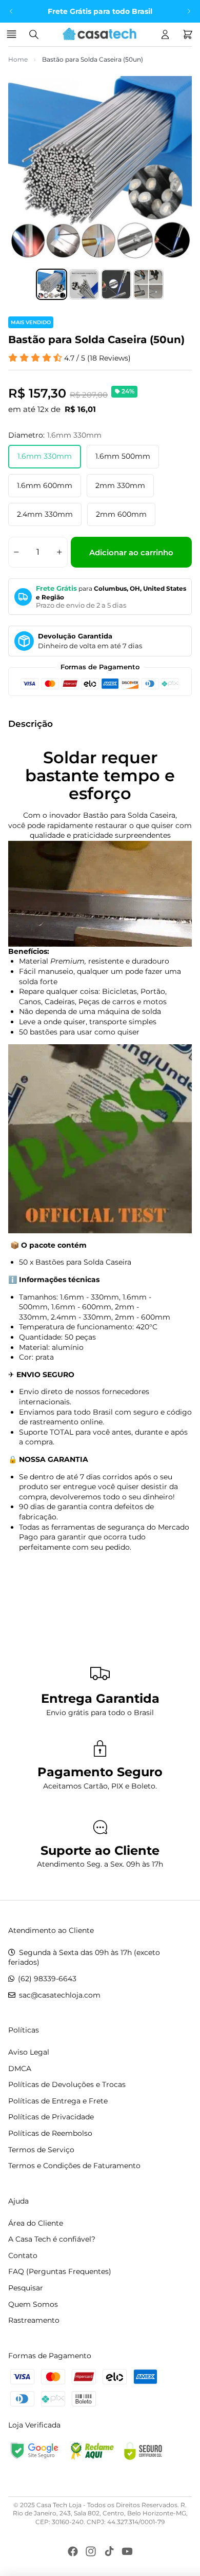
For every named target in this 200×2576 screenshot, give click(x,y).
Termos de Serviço (41, 2150)
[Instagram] (91, 2551)
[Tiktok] (109, 2551)
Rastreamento (34, 2320)
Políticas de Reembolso (50, 2133)
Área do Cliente (36, 2223)
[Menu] (13, 34)
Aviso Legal (29, 2052)
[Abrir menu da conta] (165, 34)
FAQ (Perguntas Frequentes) (60, 2271)
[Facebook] (73, 2551)
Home (18, 59)
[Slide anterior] (11, 11)
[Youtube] (127, 2551)
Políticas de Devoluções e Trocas (67, 2084)
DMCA (20, 2069)
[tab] (52, 284)
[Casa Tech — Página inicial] (99, 34)
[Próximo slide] (189, 11)
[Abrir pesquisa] (34, 34)
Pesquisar (26, 2288)
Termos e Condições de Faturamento (74, 2166)
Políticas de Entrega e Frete (58, 2101)
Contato (23, 2255)
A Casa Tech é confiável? (52, 2239)
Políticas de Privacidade (51, 2117)
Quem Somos (33, 2304)
